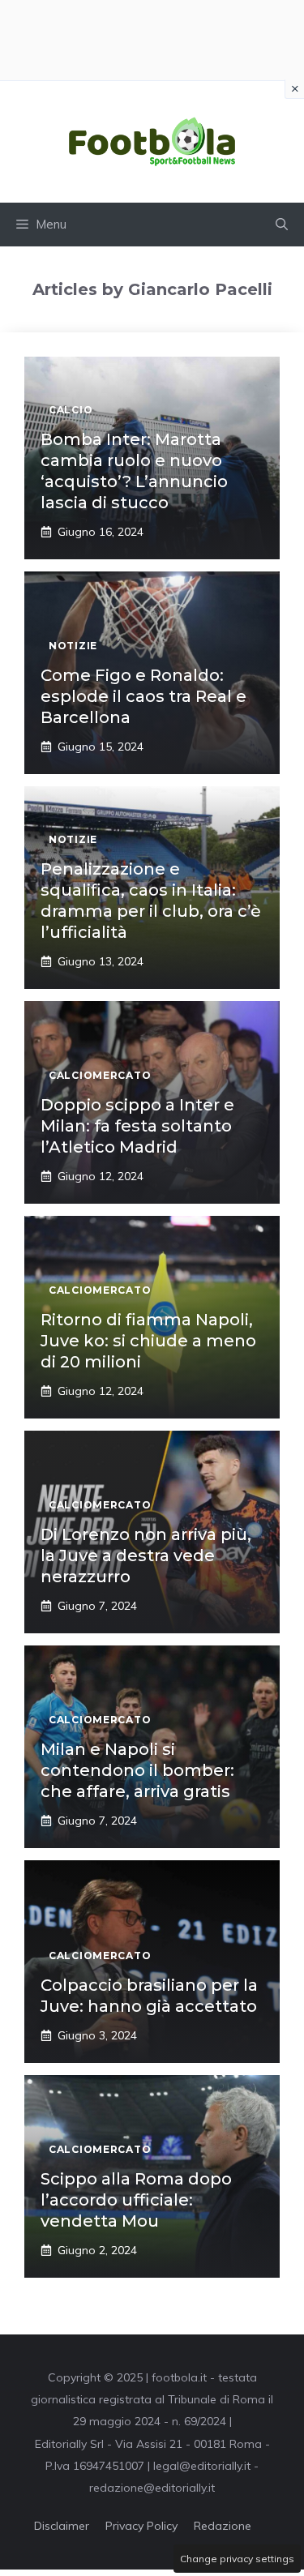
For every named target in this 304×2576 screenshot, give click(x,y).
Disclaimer (62, 2526)
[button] (282, 225)
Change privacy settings (237, 2559)
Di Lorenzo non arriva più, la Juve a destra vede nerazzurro (146, 1555)
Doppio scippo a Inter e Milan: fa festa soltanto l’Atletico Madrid (137, 1126)
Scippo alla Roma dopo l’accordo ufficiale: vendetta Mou (136, 2200)
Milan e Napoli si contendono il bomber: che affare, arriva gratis (137, 1770)
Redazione (223, 2526)
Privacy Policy (141, 2526)
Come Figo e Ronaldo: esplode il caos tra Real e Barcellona (143, 696)
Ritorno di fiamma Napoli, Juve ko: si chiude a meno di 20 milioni (148, 1341)
